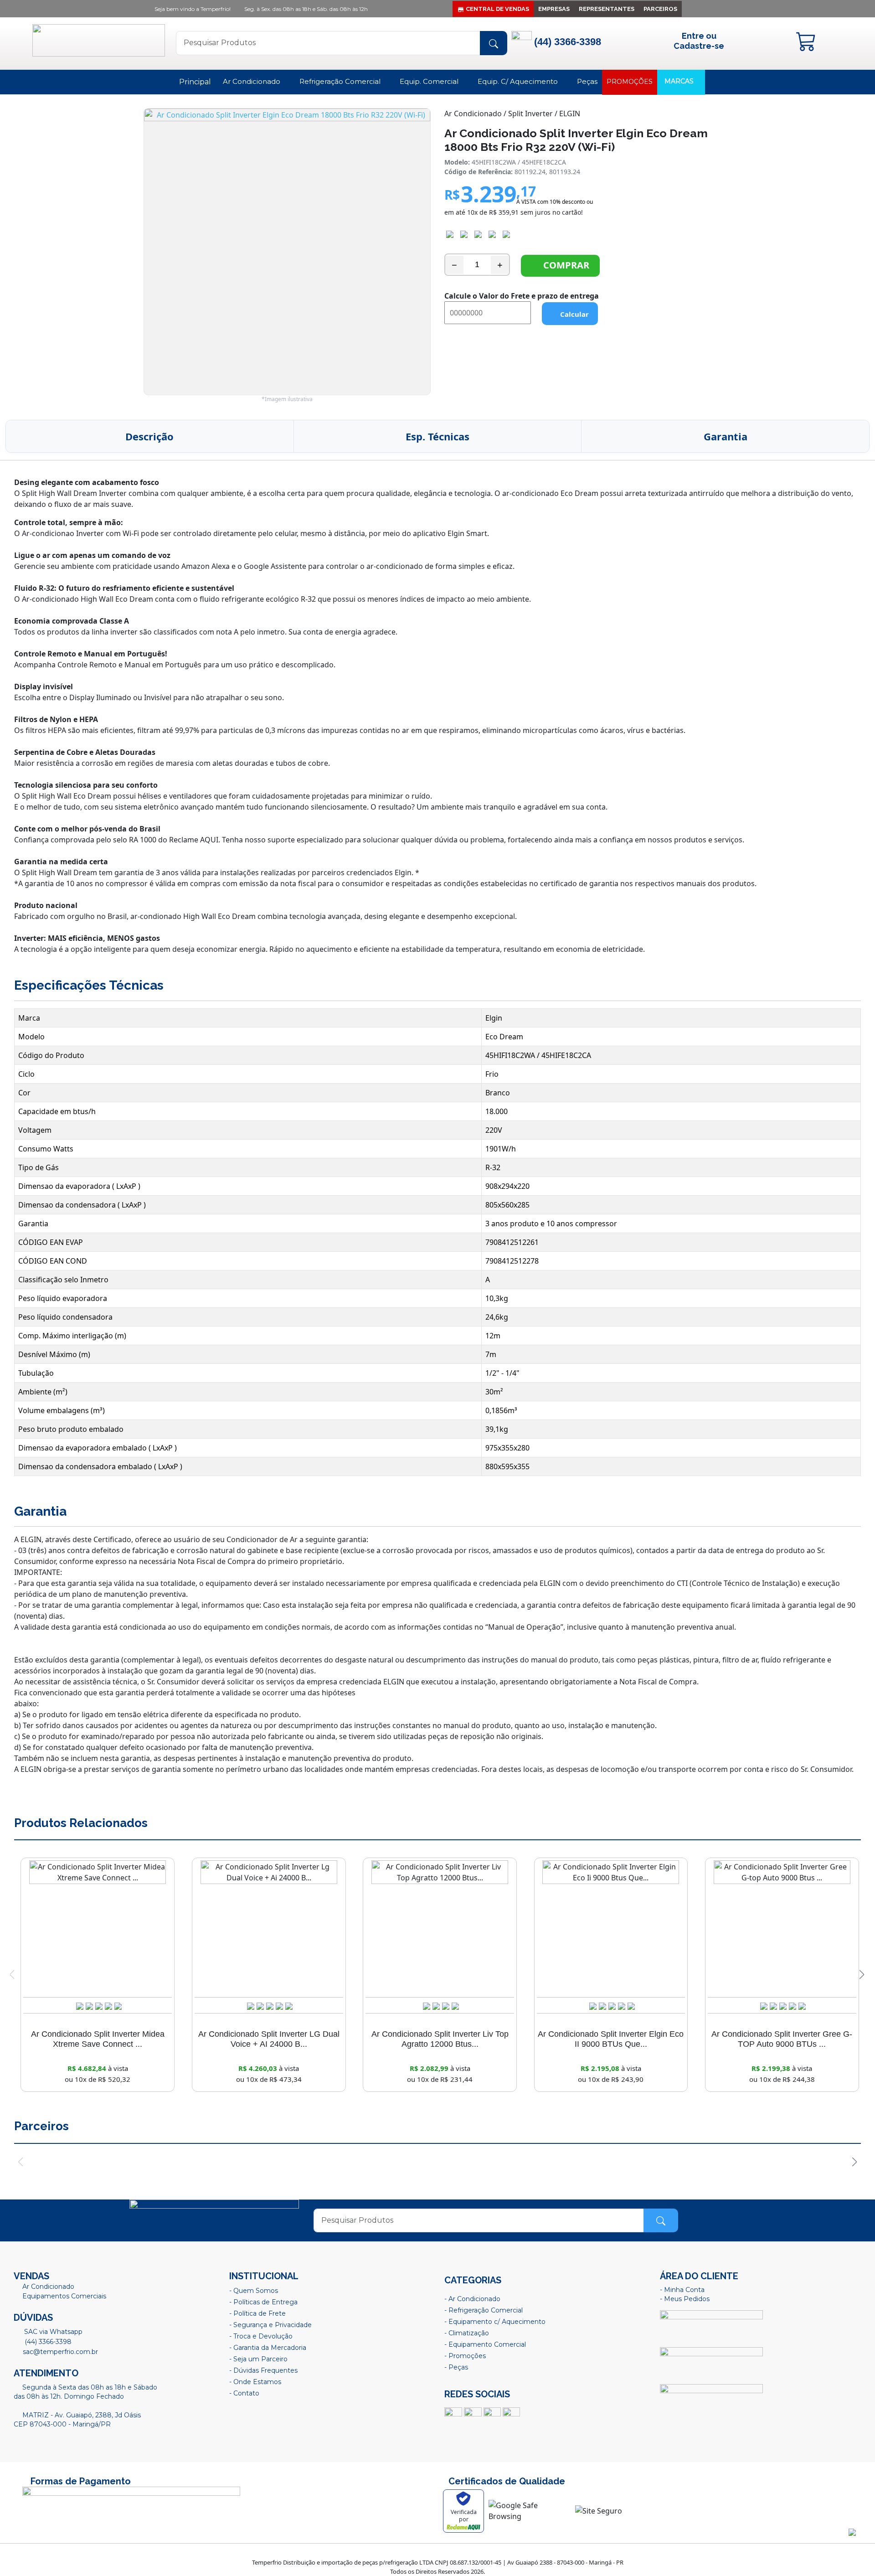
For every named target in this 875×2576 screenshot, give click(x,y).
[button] (862, 1975)
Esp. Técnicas (437, 436)
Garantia (726, 436)
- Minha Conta (682, 2290)
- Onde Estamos (255, 2382)
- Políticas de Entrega (263, 2302)
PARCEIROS (660, 9)
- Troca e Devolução (261, 2336)
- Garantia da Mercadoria (268, 2348)
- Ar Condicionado (472, 2299)
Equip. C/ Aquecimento (519, 81)
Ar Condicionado (252, 81)
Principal (195, 82)
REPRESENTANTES (607, 9)
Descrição (149, 436)
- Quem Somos (254, 2291)
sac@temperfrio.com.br (59, 2352)
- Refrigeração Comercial (484, 2310)
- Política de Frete (257, 2313)
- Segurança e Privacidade (270, 2325)
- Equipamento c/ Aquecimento (495, 2322)
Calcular (573, 314)
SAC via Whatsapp (52, 2332)
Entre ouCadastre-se (699, 41)
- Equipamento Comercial (485, 2344)
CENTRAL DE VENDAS (497, 9)
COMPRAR (564, 265)
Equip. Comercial (430, 81)
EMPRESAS (554, 9)
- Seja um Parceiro (258, 2359)
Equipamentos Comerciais (64, 2296)
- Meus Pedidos (685, 2299)
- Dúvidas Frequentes (263, 2370)
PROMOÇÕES (630, 82)
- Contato (244, 2393)
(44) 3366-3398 (47, 2342)
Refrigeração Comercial (341, 81)
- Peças (456, 2367)
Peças (587, 81)
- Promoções (465, 2356)
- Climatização (467, 2333)
